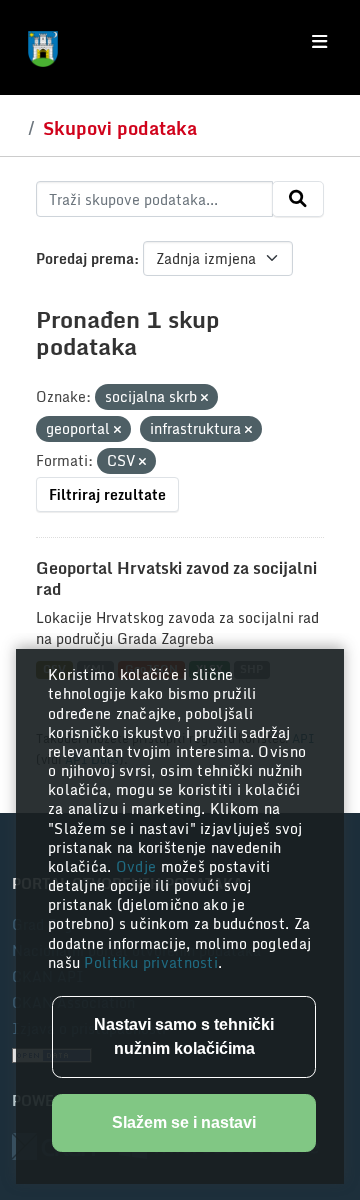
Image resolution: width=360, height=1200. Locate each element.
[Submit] (298, 199)
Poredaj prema (85, 258)
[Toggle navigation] (319, 42)
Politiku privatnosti (151, 962)
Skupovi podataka (120, 128)
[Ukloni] (204, 398)
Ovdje (138, 866)
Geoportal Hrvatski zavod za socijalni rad (176, 578)
